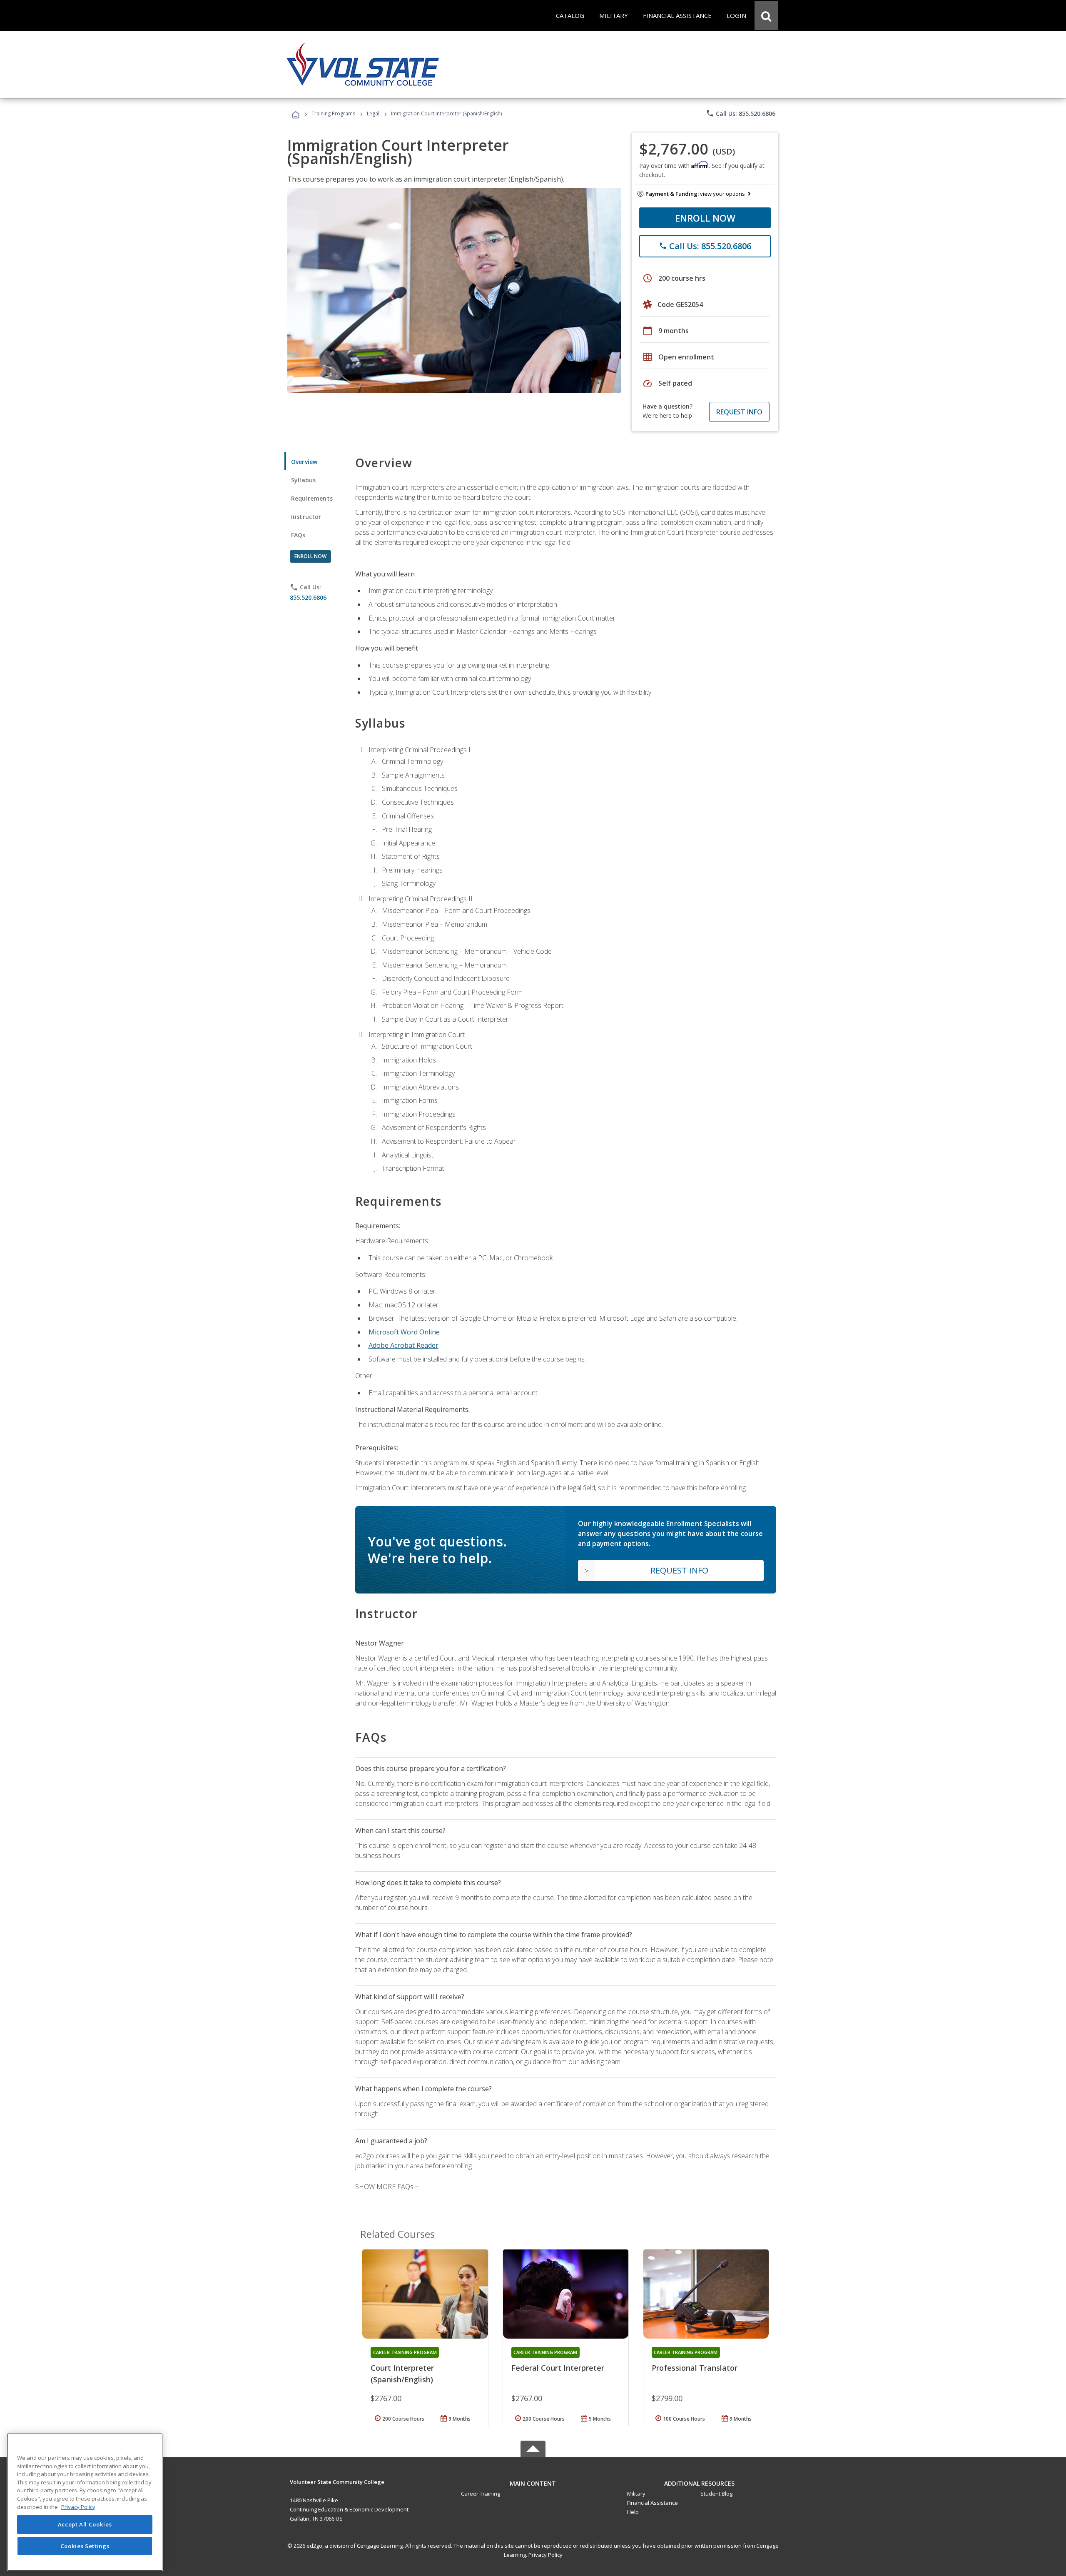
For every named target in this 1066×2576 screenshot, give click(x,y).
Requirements (312, 498)
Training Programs (333, 113)
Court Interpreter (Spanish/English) (402, 2374)
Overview (304, 462)
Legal (373, 113)
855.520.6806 (308, 597)
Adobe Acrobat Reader (403, 1345)
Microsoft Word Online (404, 1332)
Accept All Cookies (85, 2525)
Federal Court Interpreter (558, 2368)
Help (633, 2512)
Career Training (481, 2494)
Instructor (306, 517)
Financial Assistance (653, 2503)
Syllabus (303, 480)
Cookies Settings (85, 2546)
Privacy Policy (545, 2555)
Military (636, 2494)
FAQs (298, 535)
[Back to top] (533, 2481)
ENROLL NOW (705, 218)
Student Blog (716, 2494)
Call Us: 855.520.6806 (741, 113)
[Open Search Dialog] (766, 15)
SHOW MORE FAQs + (387, 2187)
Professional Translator (695, 2368)
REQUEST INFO (739, 412)
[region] (85, 2502)
